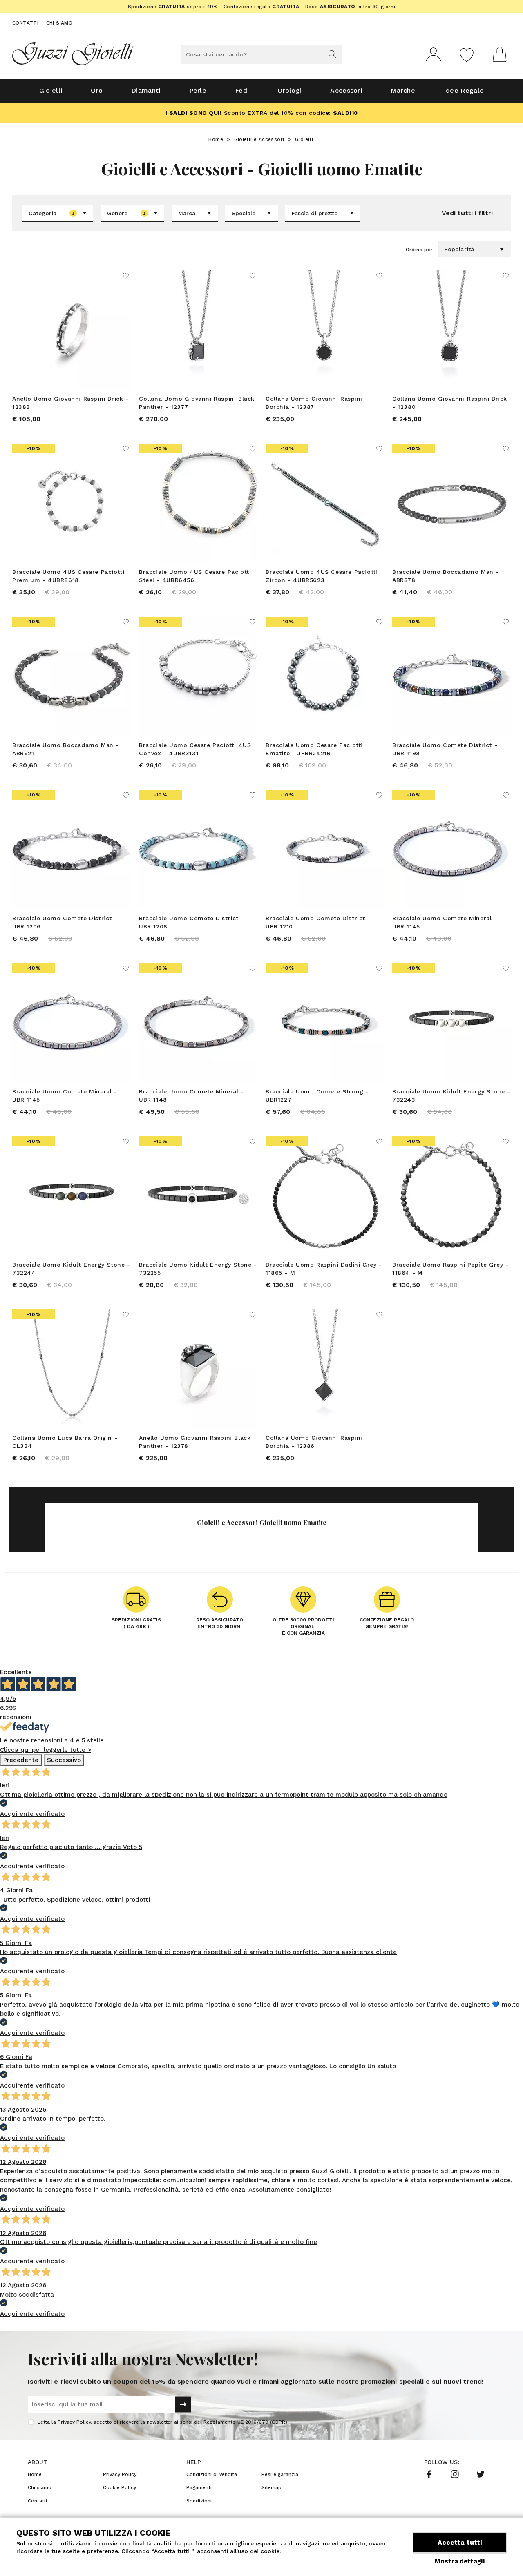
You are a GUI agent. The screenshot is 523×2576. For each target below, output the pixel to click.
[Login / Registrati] (434, 54)
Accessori (346, 90)
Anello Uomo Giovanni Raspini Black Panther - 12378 (195, 1442)
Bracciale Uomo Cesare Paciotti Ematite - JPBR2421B (314, 749)
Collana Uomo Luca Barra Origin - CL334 (65, 1442)
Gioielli (51, 90)
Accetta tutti (460, 2542)
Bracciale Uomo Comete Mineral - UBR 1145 (445, 922)
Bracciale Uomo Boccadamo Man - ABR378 (446, 576)
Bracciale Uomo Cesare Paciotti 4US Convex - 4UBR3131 (195, 749)
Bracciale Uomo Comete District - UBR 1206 (65, 922)
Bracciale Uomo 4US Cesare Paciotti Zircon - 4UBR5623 (322, 576)
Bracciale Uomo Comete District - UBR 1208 (191, 922)
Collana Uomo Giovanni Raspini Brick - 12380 (450, 403)
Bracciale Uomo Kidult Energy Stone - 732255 (198, 1269)
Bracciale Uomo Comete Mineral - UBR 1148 (191, 1095)
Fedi (242, 90)
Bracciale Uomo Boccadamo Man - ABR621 (66, 749)
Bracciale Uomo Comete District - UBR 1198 (445, 749)
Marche (403, 90)
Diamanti (146, 90)
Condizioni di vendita (212, 2474)
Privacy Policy (74, 2422)
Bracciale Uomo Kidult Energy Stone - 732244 (71, 1269)
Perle (198, 90)
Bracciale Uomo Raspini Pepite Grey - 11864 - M (450, 1269)
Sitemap (272, 2487)
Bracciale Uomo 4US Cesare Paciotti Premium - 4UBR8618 (68, 576)
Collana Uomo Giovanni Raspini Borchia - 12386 (314, 1442)
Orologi (289, 90)
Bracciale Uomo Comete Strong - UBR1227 (317, 1095)
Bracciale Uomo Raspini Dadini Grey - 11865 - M (324, 1269)
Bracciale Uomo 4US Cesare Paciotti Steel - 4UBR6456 (195, 576)
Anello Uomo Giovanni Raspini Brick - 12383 (70, 403)
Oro (97, 90)
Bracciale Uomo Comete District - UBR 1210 (318, 922)
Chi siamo (59, 23)
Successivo (64, 1760)
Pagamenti (199, 2487)
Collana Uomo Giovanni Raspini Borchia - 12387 (314, 403)
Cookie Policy (120, 2487)
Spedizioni (199, 2501)
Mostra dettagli (460, 2561)
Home (216, 139)
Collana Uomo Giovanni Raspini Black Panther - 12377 (197, 403)
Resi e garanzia (280, 2474)
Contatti (25, 23)
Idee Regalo (464, 90)
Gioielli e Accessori (259, 139)
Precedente (21, 1760)
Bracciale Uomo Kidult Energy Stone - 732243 (451, 1095)
